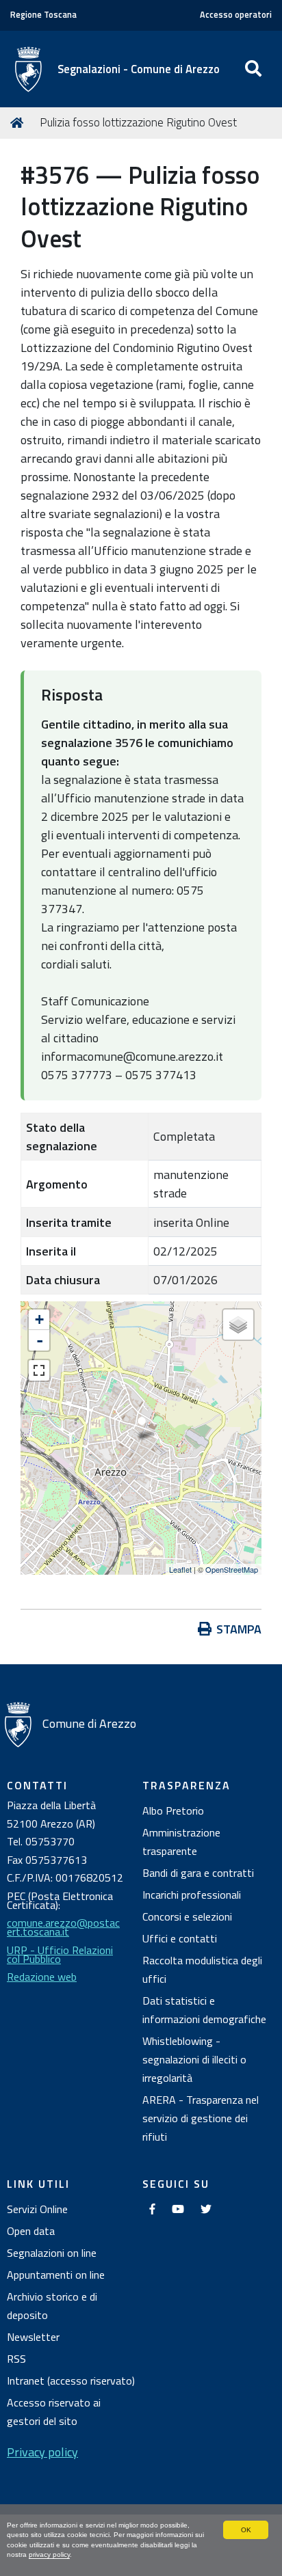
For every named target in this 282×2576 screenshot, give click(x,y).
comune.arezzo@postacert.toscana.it (63, 1927)
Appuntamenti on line (56, 2275)
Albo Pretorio (173, 1811)
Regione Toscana (43, 15)
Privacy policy (42, 2452)
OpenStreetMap (232, 1569)
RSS (16, 2359)
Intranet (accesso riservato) (71, 2381)
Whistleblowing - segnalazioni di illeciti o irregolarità (194, 2059)
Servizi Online (37, 2209)
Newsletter (33, 2337)
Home (19, 123)
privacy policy (49, 2554)
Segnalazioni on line (52, 2253)
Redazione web (42, 1977)
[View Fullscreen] (39, 1370)
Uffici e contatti (180, 1938)
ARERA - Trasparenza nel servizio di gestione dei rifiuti (201, 2118)
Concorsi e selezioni (187, 1916)
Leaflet (180, 1569)
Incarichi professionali (192, 1895)
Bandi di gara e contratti (198, 1873)
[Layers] (238, 1325)
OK (246, 2530)
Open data (31, 2231)
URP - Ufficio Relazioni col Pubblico (60, 1954)
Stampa (239, 1629)
